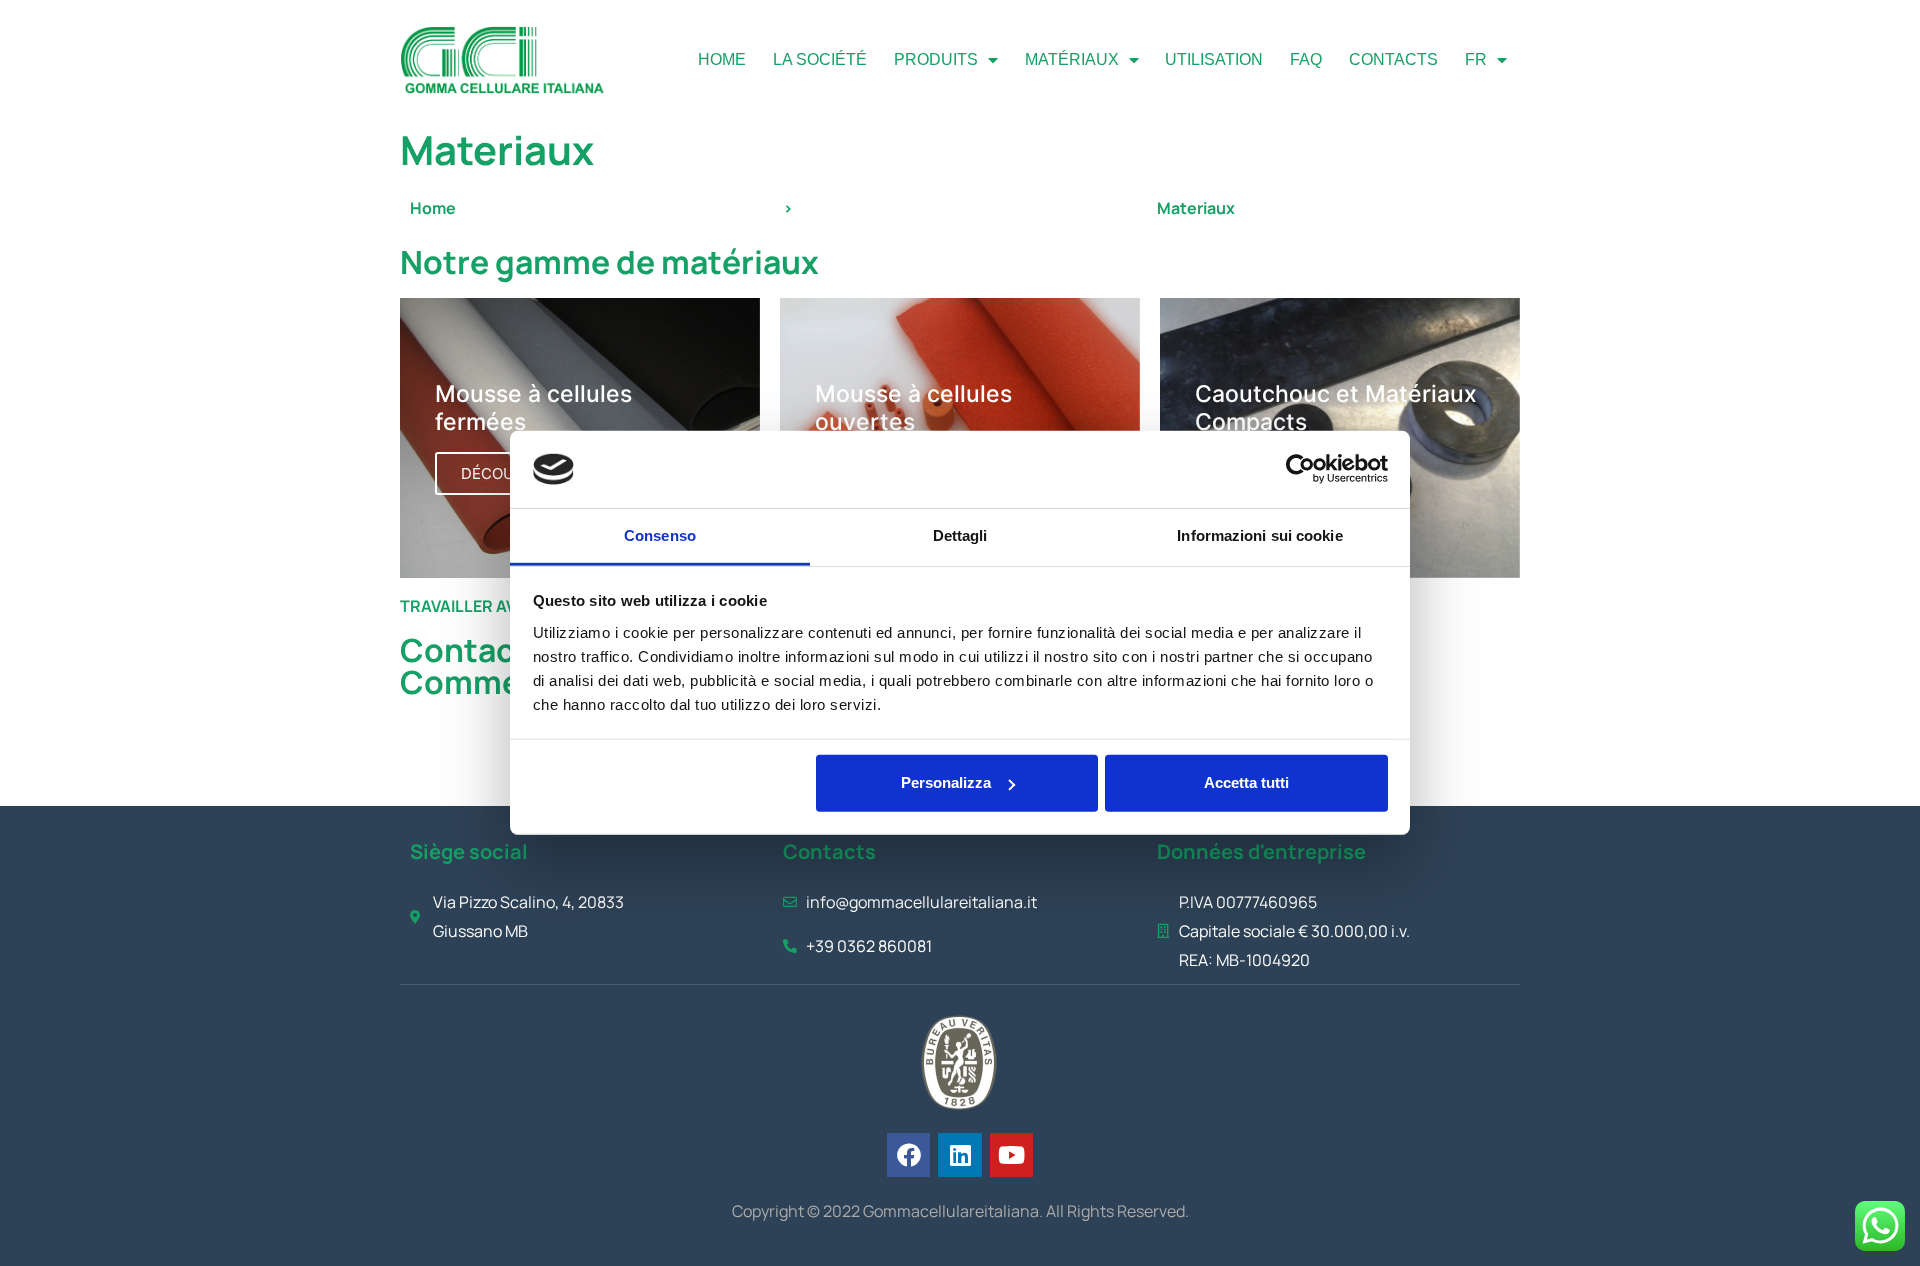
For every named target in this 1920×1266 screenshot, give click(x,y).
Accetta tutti (1246, 782)
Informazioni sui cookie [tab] (1259, 535)
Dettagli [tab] (960, 535)
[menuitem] (1485, 60)
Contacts (1393, 59)
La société (820, 59)
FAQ (1306, 59)
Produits (936, 59)
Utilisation (1214, 59)
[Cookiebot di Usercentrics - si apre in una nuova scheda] (1300, 469)
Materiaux (1196, 208)
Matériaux (1072, 59)
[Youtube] (1011, 1154)
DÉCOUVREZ (506, 473)
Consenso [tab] (660, 535)
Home (722, 59)
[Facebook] (908, 1154)
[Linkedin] (959, 1154)
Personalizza (946, 782)
